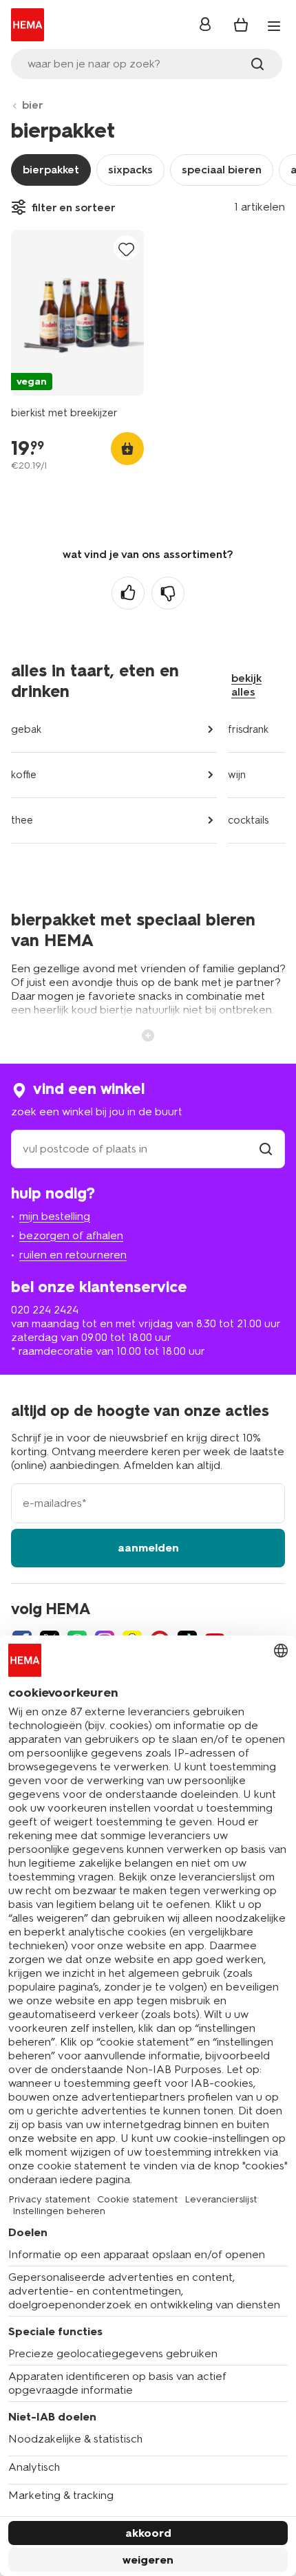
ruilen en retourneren (73, 1255)
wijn (237, 775)
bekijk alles (246, 685)
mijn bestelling (55, 1216)
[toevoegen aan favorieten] (126, 249)
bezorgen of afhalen (71, 1235)
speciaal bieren (222, 170)
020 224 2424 (45, 1310)
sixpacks (130, 170)
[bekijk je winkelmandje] (241, 25)
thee (22, 820)
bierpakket (51, 170)
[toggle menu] (274, 26)
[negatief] (168, 593)
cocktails (248, 820)
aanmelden (148, 1548)
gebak (26, 729)
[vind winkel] (266, 1149)
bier (33, 105)
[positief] (128, 593)
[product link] (77, 313)
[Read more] (148, 1034)
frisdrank (248, 729)
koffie (24, 775)
